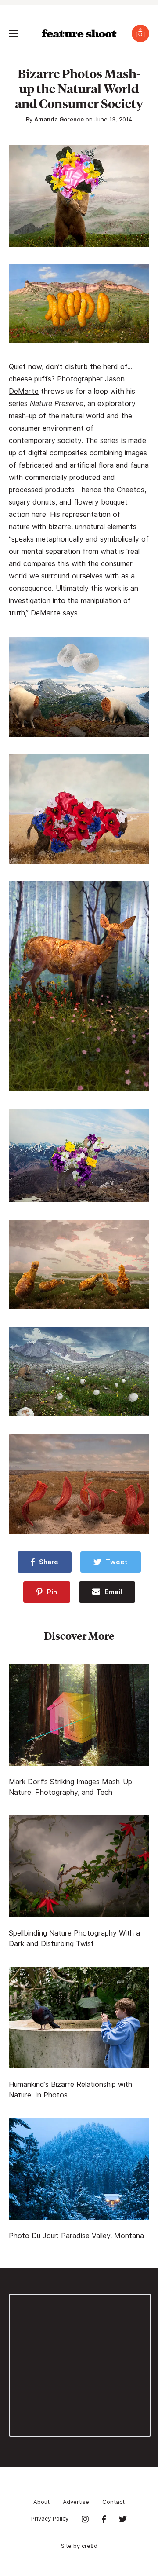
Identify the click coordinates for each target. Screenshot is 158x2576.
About (41, 2502)
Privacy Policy (50, 2518)
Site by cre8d (79, 2546)
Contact (113, 2502)
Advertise (76, 2502)
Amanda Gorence (59, 119)
